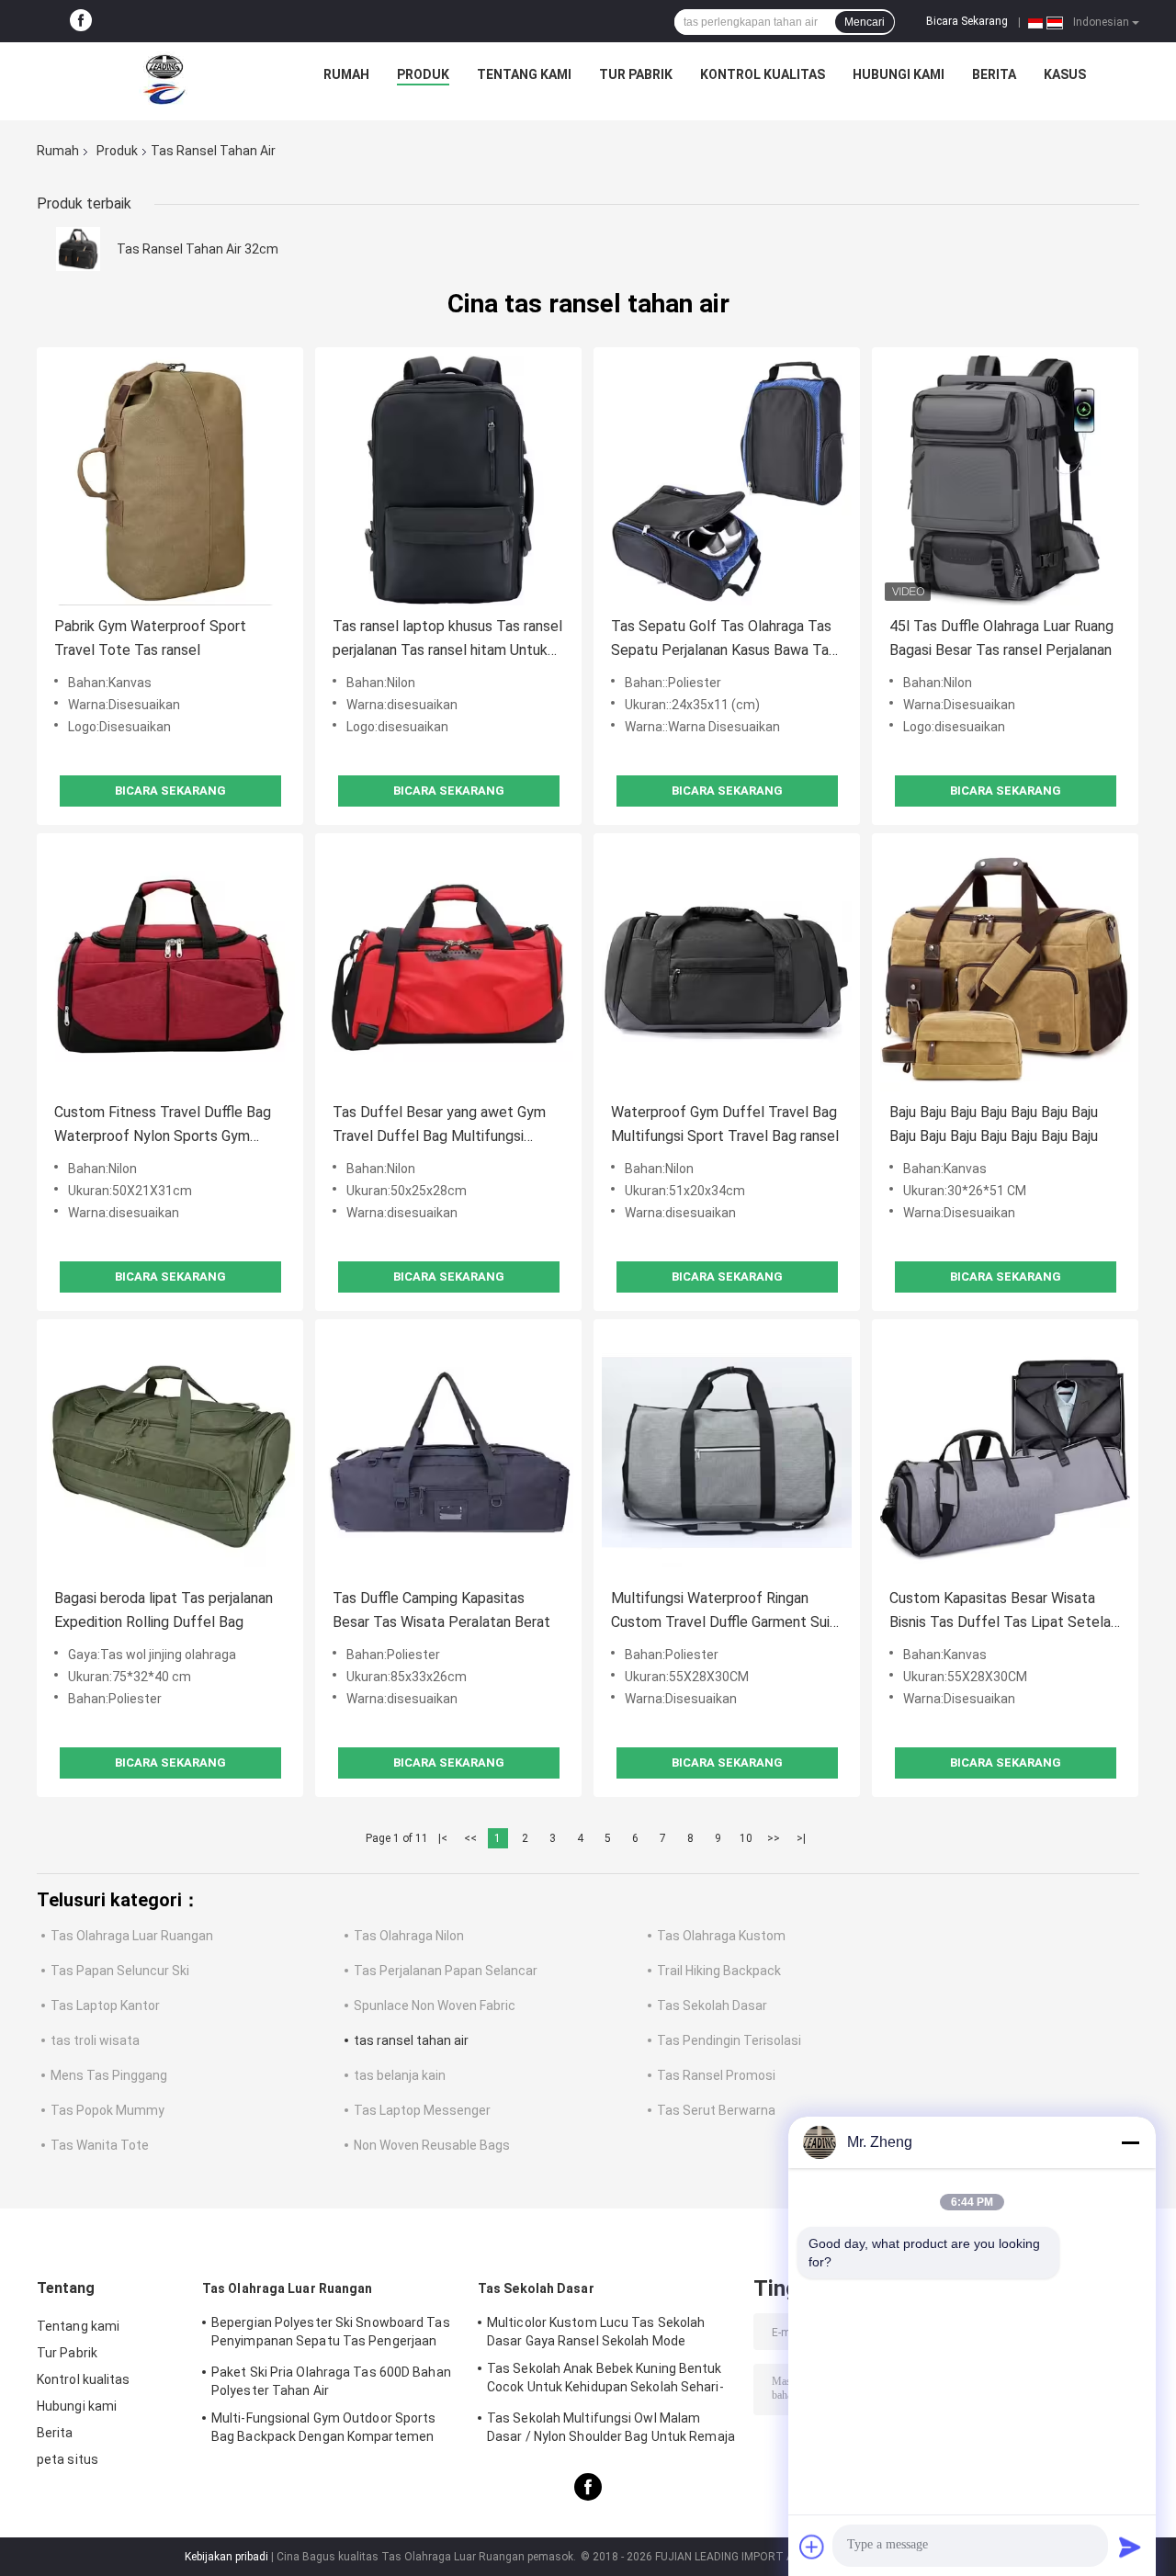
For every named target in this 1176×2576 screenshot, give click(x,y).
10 (746, 1838)
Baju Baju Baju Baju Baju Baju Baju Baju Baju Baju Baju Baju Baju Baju (994, 1124)
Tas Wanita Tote (100, 2145)
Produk (423, 74)
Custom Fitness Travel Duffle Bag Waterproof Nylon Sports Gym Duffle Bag (163, 1126)
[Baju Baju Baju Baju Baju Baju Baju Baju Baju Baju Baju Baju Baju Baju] (1005, 966)
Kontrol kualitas (763, 74)
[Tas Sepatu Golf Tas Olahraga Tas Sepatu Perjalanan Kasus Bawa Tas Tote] (727, 480)
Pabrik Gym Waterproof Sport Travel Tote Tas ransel (150, 638)
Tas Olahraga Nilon (409, 1936)
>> (774, 1838)
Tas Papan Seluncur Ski (120, 1971)
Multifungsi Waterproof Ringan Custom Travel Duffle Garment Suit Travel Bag (724, 1612)
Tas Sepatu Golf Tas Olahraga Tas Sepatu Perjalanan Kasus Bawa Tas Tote (724, 640)
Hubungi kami (899, 74)
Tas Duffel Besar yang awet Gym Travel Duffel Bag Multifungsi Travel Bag (439, 1126)
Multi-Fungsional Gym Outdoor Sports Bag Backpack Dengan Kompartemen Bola (324, 2430)
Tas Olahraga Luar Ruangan (132, 1936)
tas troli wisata (95, 2040)
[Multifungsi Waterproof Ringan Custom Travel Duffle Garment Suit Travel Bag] (727, 1452)
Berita (994, 74)
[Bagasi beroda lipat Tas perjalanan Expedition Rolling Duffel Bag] (170, 1452)
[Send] (1130, 2547)
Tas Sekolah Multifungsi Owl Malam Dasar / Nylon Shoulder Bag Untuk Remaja (611, 2427)
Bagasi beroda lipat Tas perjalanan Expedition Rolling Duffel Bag (164, 1610)
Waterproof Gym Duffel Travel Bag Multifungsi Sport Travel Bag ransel (725, 1124)
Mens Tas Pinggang (109, 2075)
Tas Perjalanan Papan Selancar (446, 1971)
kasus (1065, 74)
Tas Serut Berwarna (716, 2110)
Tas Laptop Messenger (422, 2110)
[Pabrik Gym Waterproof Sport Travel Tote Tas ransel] (170, 480)
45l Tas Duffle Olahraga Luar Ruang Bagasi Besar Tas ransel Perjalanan (1001, 638)
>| (801, 1838)
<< (470, 1838)
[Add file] (812, 2547)
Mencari (865, 22)
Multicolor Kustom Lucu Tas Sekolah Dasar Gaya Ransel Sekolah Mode (596, 2332)
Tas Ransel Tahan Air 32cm (198, 249)
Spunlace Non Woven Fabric (435, 2005)
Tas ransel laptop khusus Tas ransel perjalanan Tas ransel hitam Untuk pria (447, 640)
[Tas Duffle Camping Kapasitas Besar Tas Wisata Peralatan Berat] (448, 1452)
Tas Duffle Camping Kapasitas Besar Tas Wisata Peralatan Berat (441, 1610)
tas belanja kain (400, 2075)
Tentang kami (524, 74)
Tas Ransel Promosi (716, 2075)
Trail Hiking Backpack (719, 1971)
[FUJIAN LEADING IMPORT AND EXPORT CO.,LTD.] (164, 79)
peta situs (68, 2459)
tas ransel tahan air (411, 2040)
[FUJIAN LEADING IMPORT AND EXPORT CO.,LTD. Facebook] (81, 21)
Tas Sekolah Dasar (712, 2005)
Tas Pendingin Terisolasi (729, 2040)
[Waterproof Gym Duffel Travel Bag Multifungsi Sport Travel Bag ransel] (727, 966)
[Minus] (1130, 2142)
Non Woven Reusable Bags (432, 2145)
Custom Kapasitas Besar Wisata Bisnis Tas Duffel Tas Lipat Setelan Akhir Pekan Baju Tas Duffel (1004, 1612)
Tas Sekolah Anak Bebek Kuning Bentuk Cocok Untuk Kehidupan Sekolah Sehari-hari (605, 2380)
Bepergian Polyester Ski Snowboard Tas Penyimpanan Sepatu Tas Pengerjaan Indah (331, 2334)
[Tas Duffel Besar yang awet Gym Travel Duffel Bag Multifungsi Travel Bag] (448, 966)
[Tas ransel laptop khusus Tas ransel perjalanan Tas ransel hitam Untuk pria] (448, 480)
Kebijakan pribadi (226, 2557)
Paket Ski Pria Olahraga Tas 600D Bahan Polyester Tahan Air (331, 2381)
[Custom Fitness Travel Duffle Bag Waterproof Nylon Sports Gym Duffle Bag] (170, 966)
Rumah (346, 74)
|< (443, 1838)
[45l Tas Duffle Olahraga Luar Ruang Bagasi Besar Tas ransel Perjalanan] (1005, 480)
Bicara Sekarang (967, 21)
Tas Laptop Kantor (105, 2005)
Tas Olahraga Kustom (721, 1936)
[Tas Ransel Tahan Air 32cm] (78, 249)
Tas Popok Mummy (107, 2110)
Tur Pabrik (636, 74)
